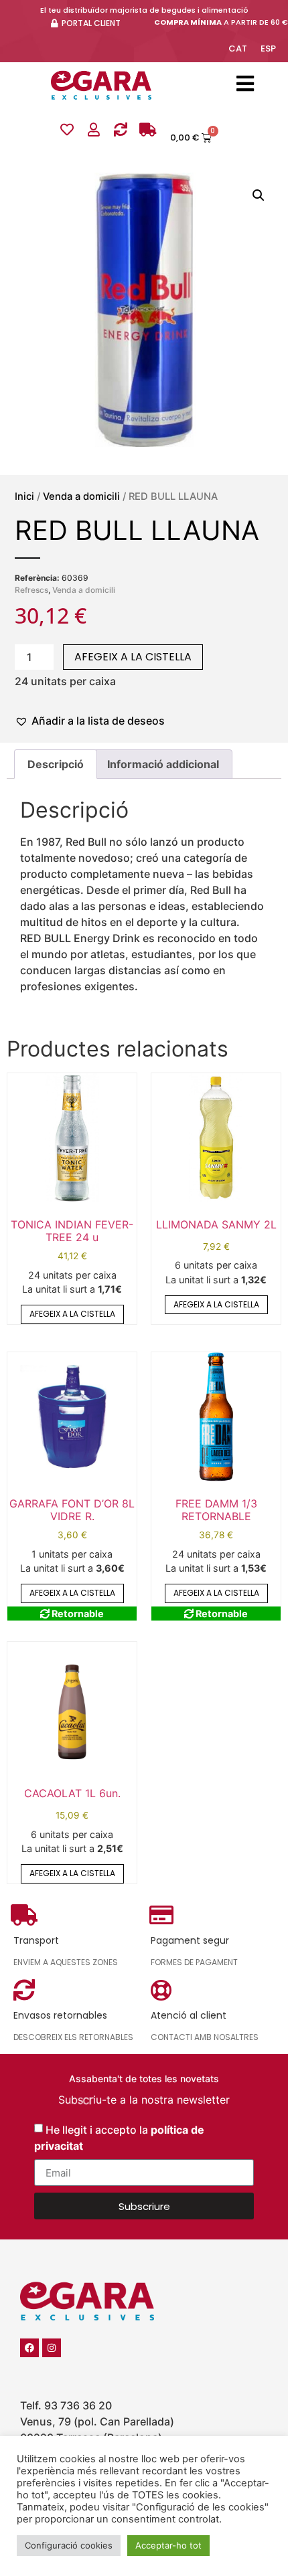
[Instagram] (52, 2348)
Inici (24, 496)
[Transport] (147, 130)
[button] (259, 195)
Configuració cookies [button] (69, 2545)
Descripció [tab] (56, 764)
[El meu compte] (94, 130)
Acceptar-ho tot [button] (168, 2545)
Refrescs (31, 590)
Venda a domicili (81, 496)
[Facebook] (29, 2348)
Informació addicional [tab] (163, 764)
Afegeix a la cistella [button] (72, 1314)
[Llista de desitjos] (67, 130)
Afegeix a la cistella (133, 657)
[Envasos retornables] (121, 130)
